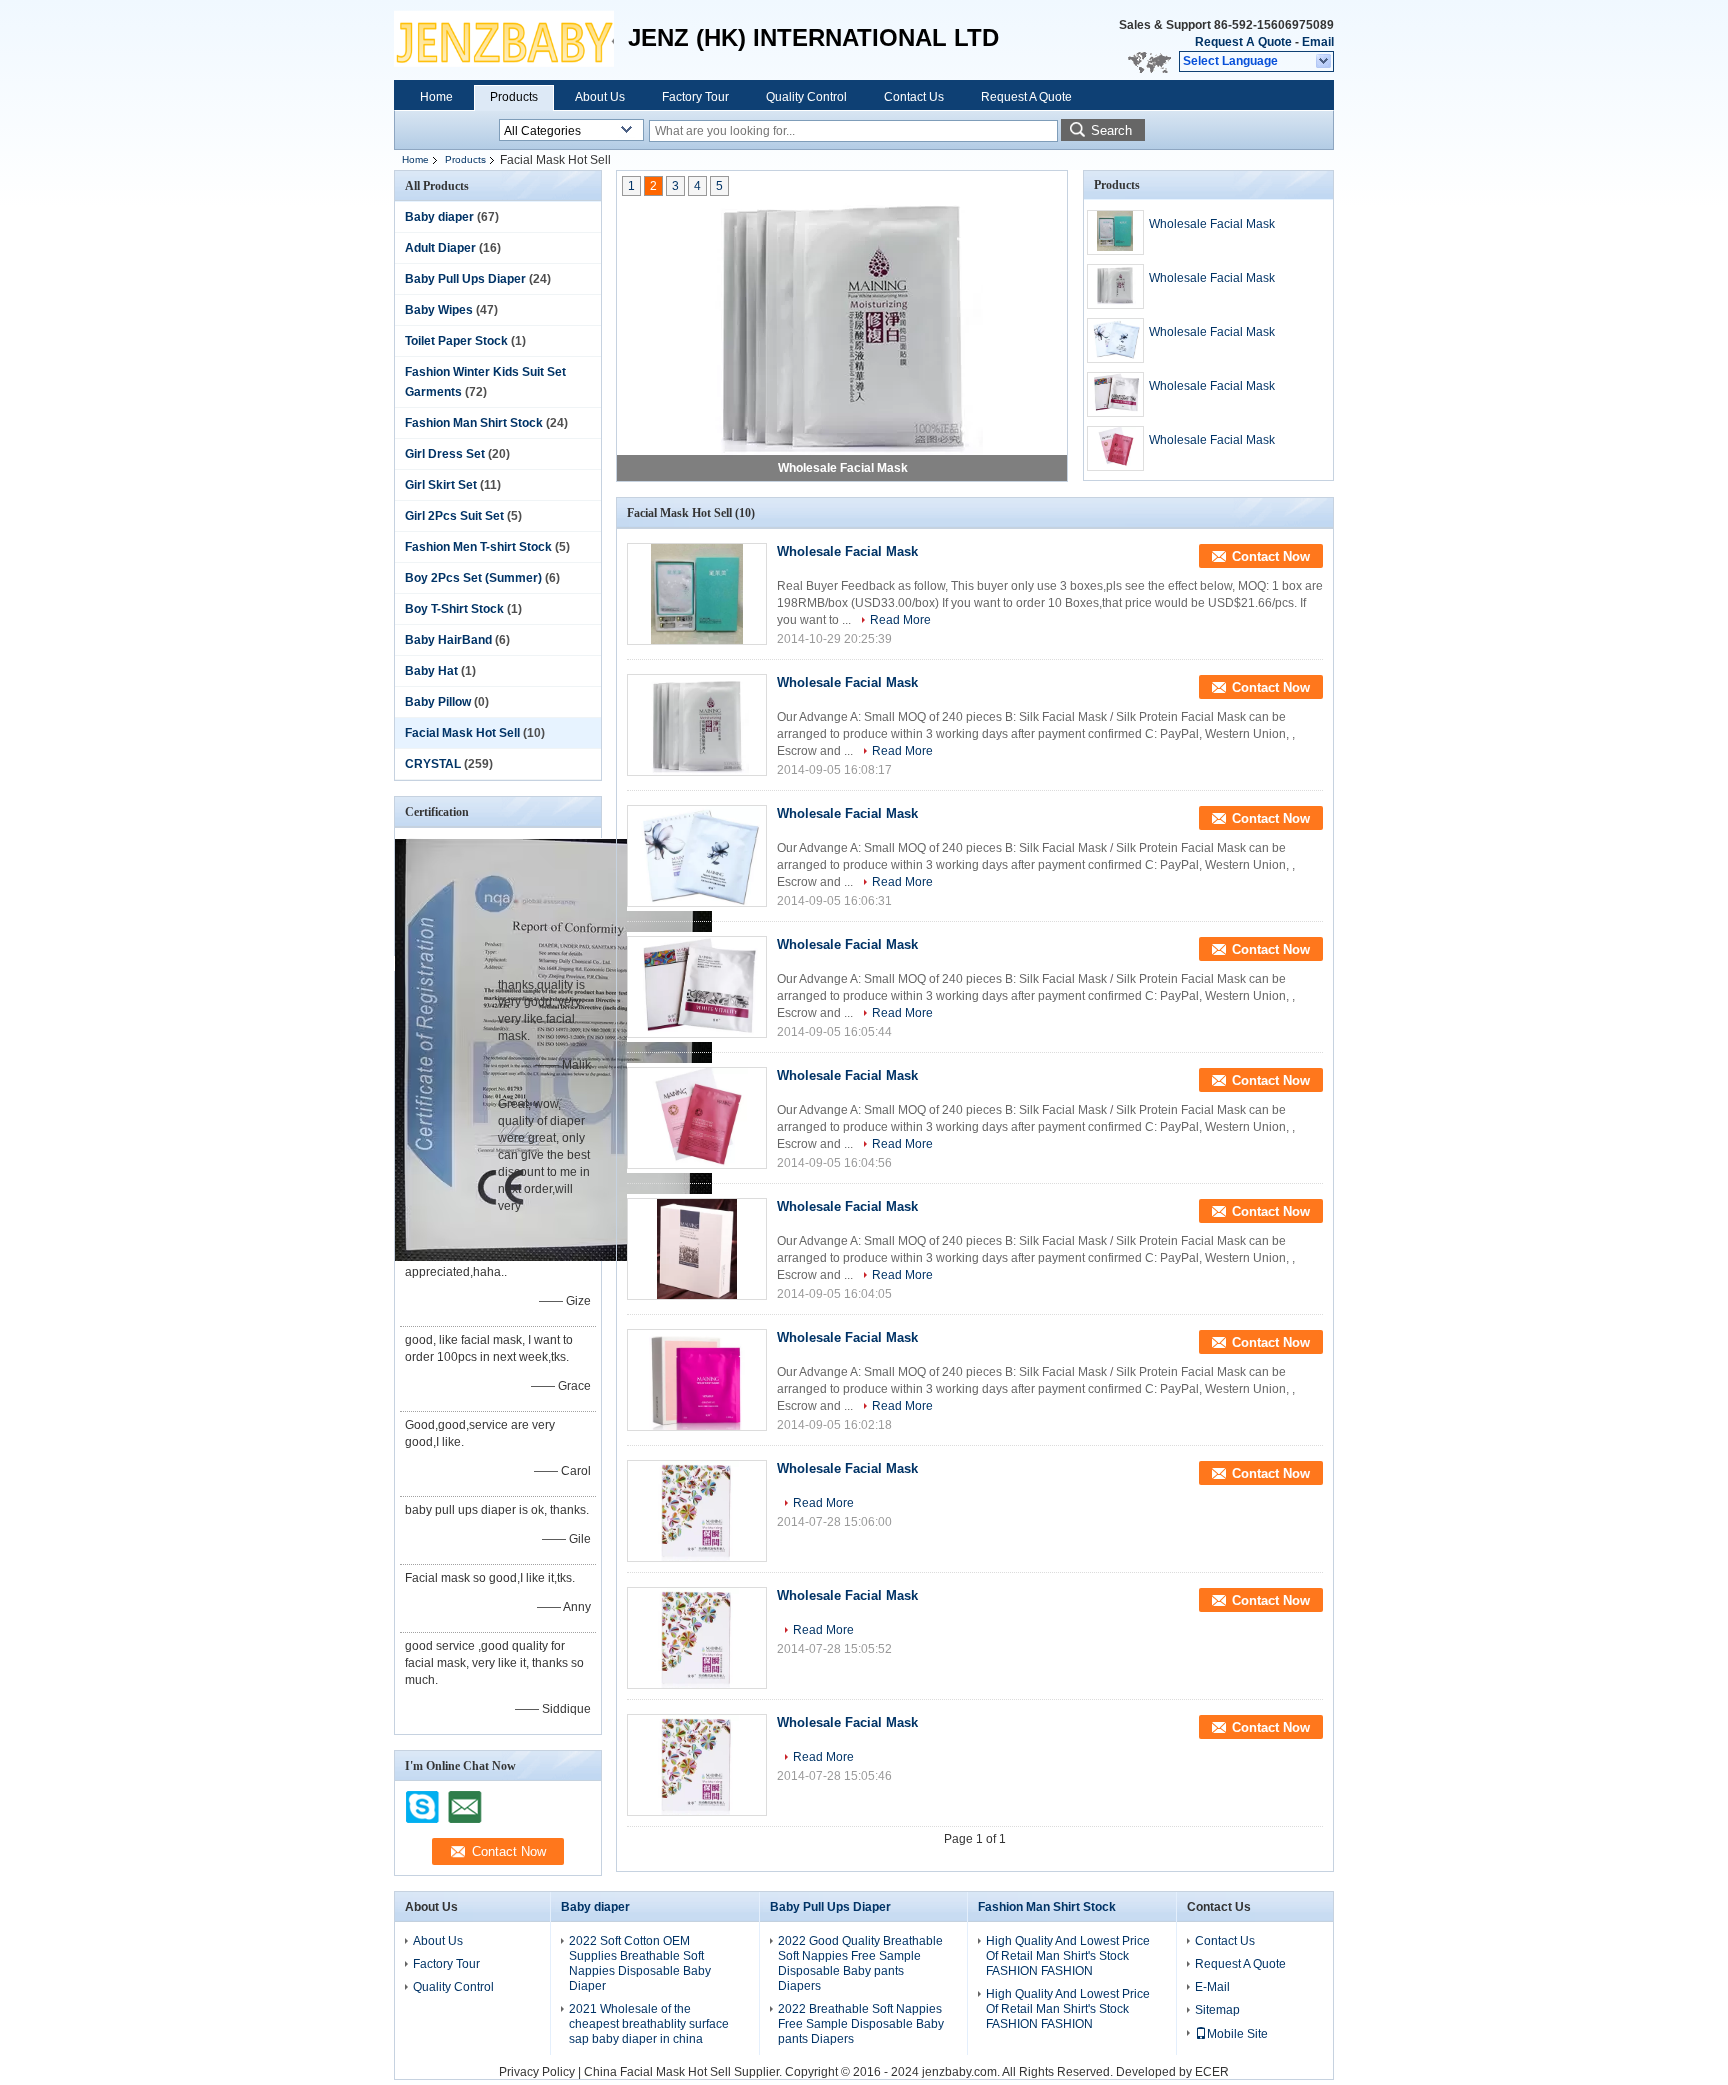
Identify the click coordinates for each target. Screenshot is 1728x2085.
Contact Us (914, 97)
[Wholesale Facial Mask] (842, 325)
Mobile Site (1237, 2034)
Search (1111, 130)
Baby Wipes (439, 310)
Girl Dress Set (445, 454)
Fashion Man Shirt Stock (474, 423)
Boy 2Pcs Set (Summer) (473, 578)
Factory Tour (695, 97)
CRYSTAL (433, 764)
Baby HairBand (448, 640)
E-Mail (1212, 1987)
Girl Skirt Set (441, 485)
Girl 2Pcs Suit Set (454, 516)
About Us (600, 97)
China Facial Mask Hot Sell (657, 2072)
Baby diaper (439, 217)
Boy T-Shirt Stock (454, 609)
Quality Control (806, 97)
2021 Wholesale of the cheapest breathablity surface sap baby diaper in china (649, 2024)
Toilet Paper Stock (456, 341)
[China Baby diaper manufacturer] (504, 40)
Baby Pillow (438, 702)
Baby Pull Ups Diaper (465, 279)
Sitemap (1217, 2010)
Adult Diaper (440, 248)
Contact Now (1271, 556)
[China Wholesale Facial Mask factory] (697, 594)
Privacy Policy (537, 2072)
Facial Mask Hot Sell (462, 733)
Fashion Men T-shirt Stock (478, 547)
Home (436, 97)
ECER (1212, 2072)
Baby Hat (431, 671)
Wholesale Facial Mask (843, 468)
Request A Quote (1243, 42)
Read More (900, 620)
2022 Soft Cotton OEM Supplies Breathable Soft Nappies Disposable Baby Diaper (640, 1963)
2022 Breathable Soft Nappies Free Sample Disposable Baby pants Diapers (861, 2024)
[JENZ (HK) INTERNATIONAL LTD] (1324, 62)
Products (514, 97)
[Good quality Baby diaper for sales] (553, 1257)
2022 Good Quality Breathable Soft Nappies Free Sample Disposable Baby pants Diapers (860, 1963)
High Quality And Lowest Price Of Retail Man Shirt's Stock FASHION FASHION (1068, 1956)
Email (1318, 42)
